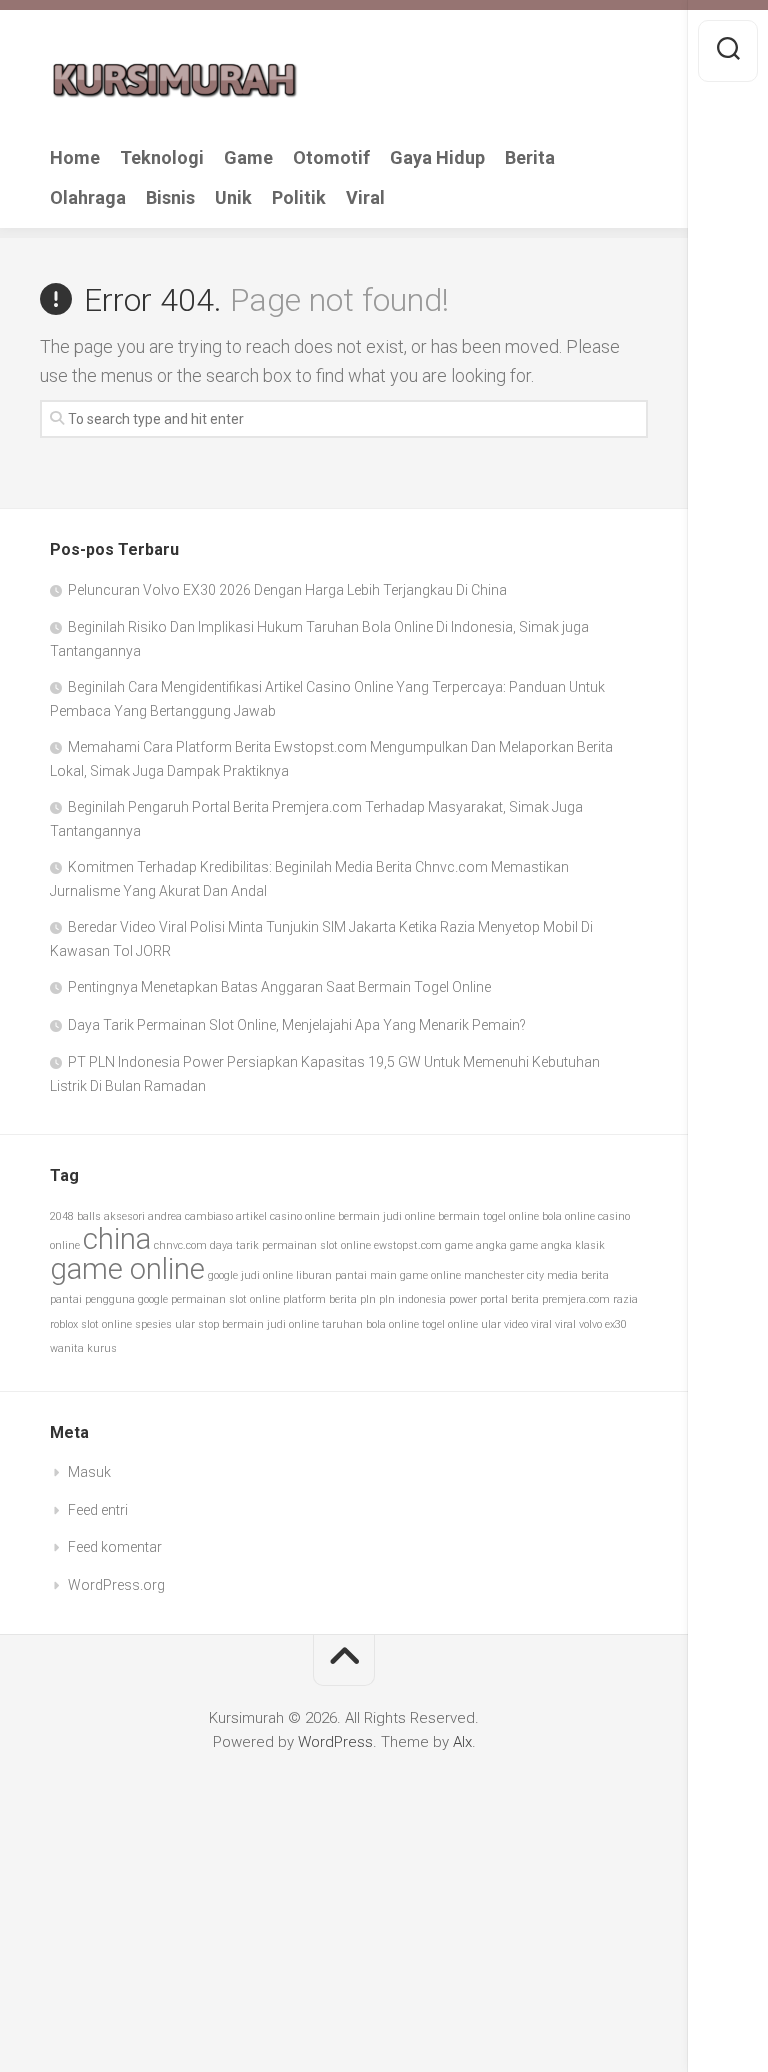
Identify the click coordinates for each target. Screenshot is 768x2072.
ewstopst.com (408, 1245)
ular (491, 1324)
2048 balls (75, 1216)
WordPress (335, 1742)
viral (565, 1324)
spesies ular (165, 1324)
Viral (365, 198)
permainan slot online (225, 1299)
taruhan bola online (370, 1324)
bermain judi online (386, 1216)
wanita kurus (83, 1348)
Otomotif (331, 158)
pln (368, 1299)
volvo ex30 (603, 1324)
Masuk (89, 1472)
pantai (66, 1299)
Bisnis (170, 198)
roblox (64, 1324)
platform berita (320, 1299)
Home (75, 158)
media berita (578, 1275)
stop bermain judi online (258, 1324)
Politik (299, 198)
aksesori (124, 1216)
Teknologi (162, 158)
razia (625, 1299)
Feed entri (98, 1510)
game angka (476, 1245)
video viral (528, 1324)
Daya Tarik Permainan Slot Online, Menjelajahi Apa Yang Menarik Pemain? (297, 1025)
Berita (530, 158)
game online (127, 1269)
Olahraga (88, 198)
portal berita (509, 1299)
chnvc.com (180, 1245)
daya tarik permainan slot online (290, 1245)
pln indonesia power (428, 1299)
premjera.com (576, 1299)
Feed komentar (115, 1547)
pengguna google (126, 1299)
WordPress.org (116, 1585)
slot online (106, 1324)
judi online (267, 1275)
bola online (568, 1216)
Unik (233, 198)
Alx (462, 1742)
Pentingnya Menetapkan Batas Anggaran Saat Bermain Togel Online (279, 987)
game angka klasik (557, 1245)
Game (248, 158)
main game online (415, 1275)
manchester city (504, 1275)
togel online (450, 1324)
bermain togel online (488, 1216)
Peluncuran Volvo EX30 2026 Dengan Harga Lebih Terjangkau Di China (287, 590)
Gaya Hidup (437, 158)
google (223, 1275)
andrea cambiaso (190, 1216)
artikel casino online (285, 1216)
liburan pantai (331, 1275)
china (117, 1239)
